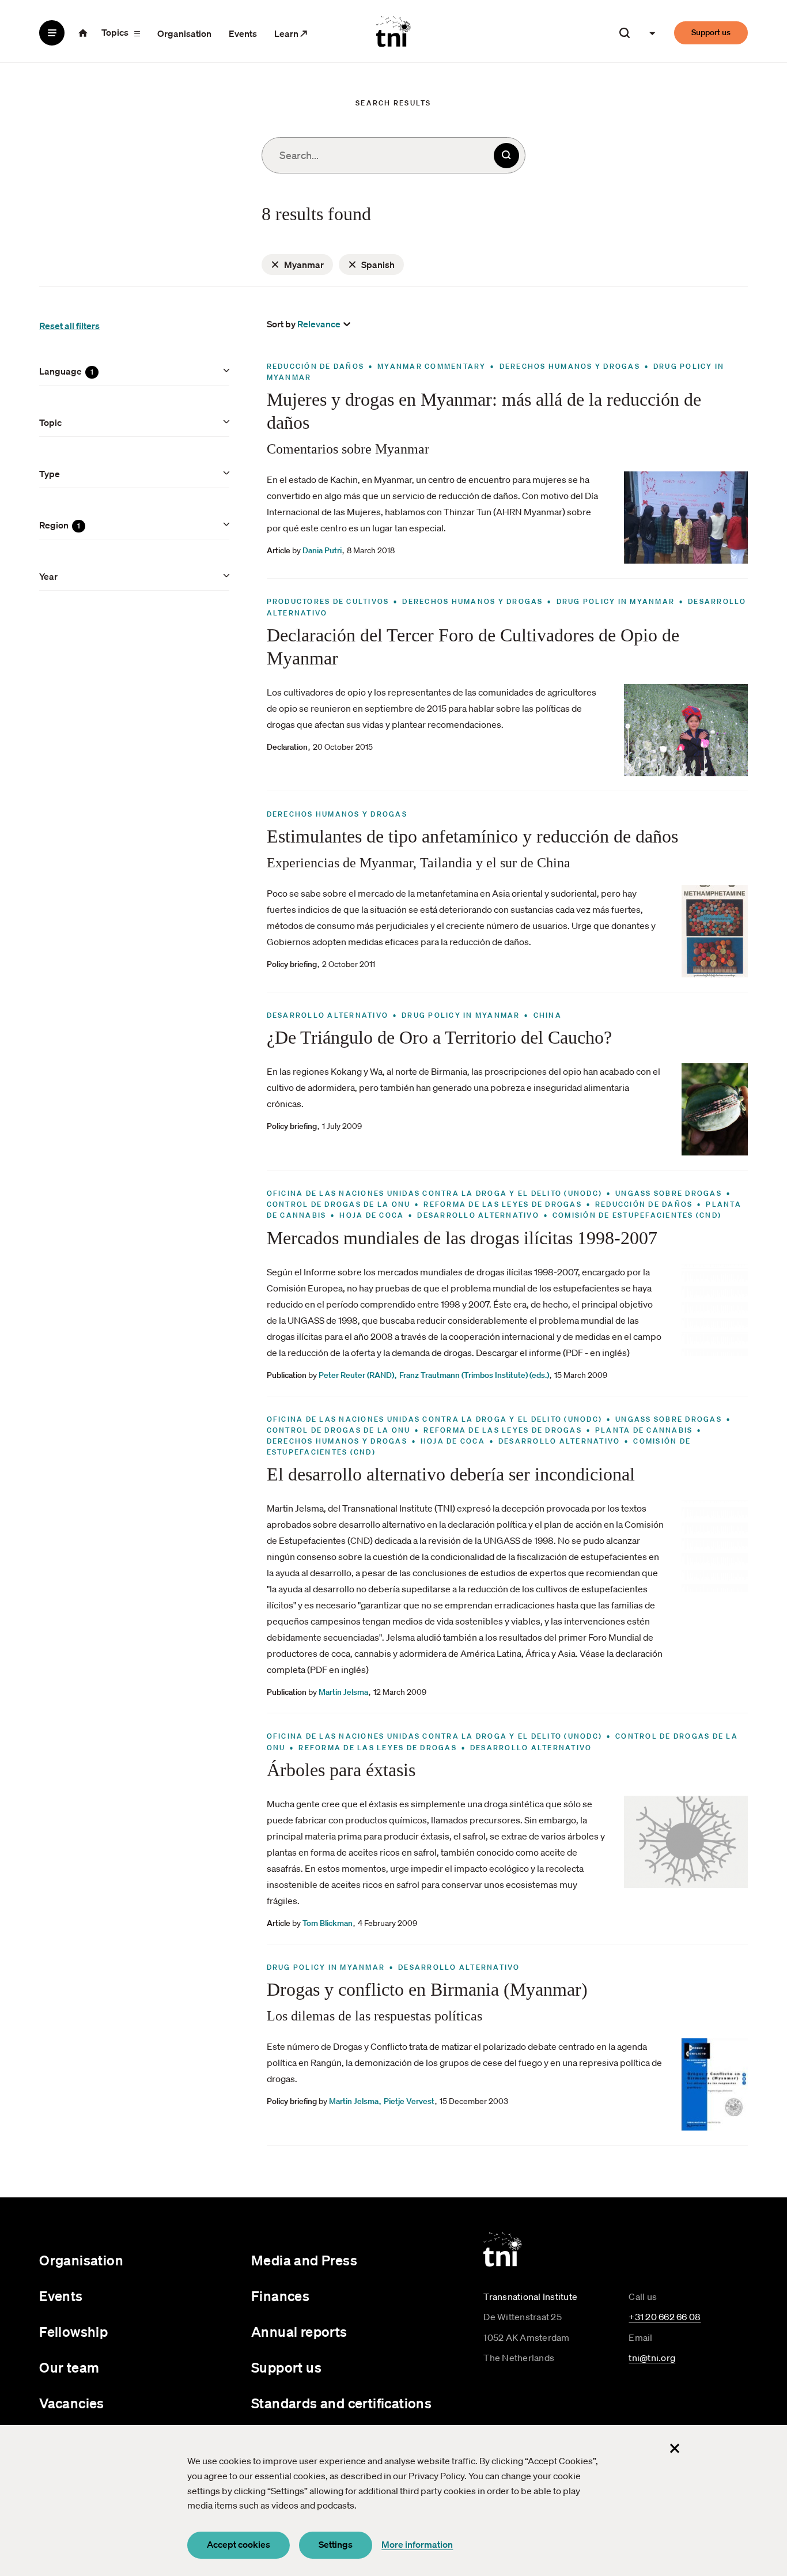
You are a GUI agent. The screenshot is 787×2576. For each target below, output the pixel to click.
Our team (69, 2367)
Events (243, 33)
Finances (280, 2296)
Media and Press (304, 2260)
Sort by (281, 324)
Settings (336, 2544)
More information (417, 2544)
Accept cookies (239, 2544)
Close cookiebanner (675, 2448)
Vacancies (72, 2403)
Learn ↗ (291, 33)
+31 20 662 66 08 (665, 2317)
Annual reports (299, 2332)
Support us (711, 32)
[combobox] (393, 155)
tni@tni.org (652, 2358)
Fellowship (73, 2332)
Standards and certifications (341, 2403)
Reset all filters (69, 326)
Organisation (184, 33)
